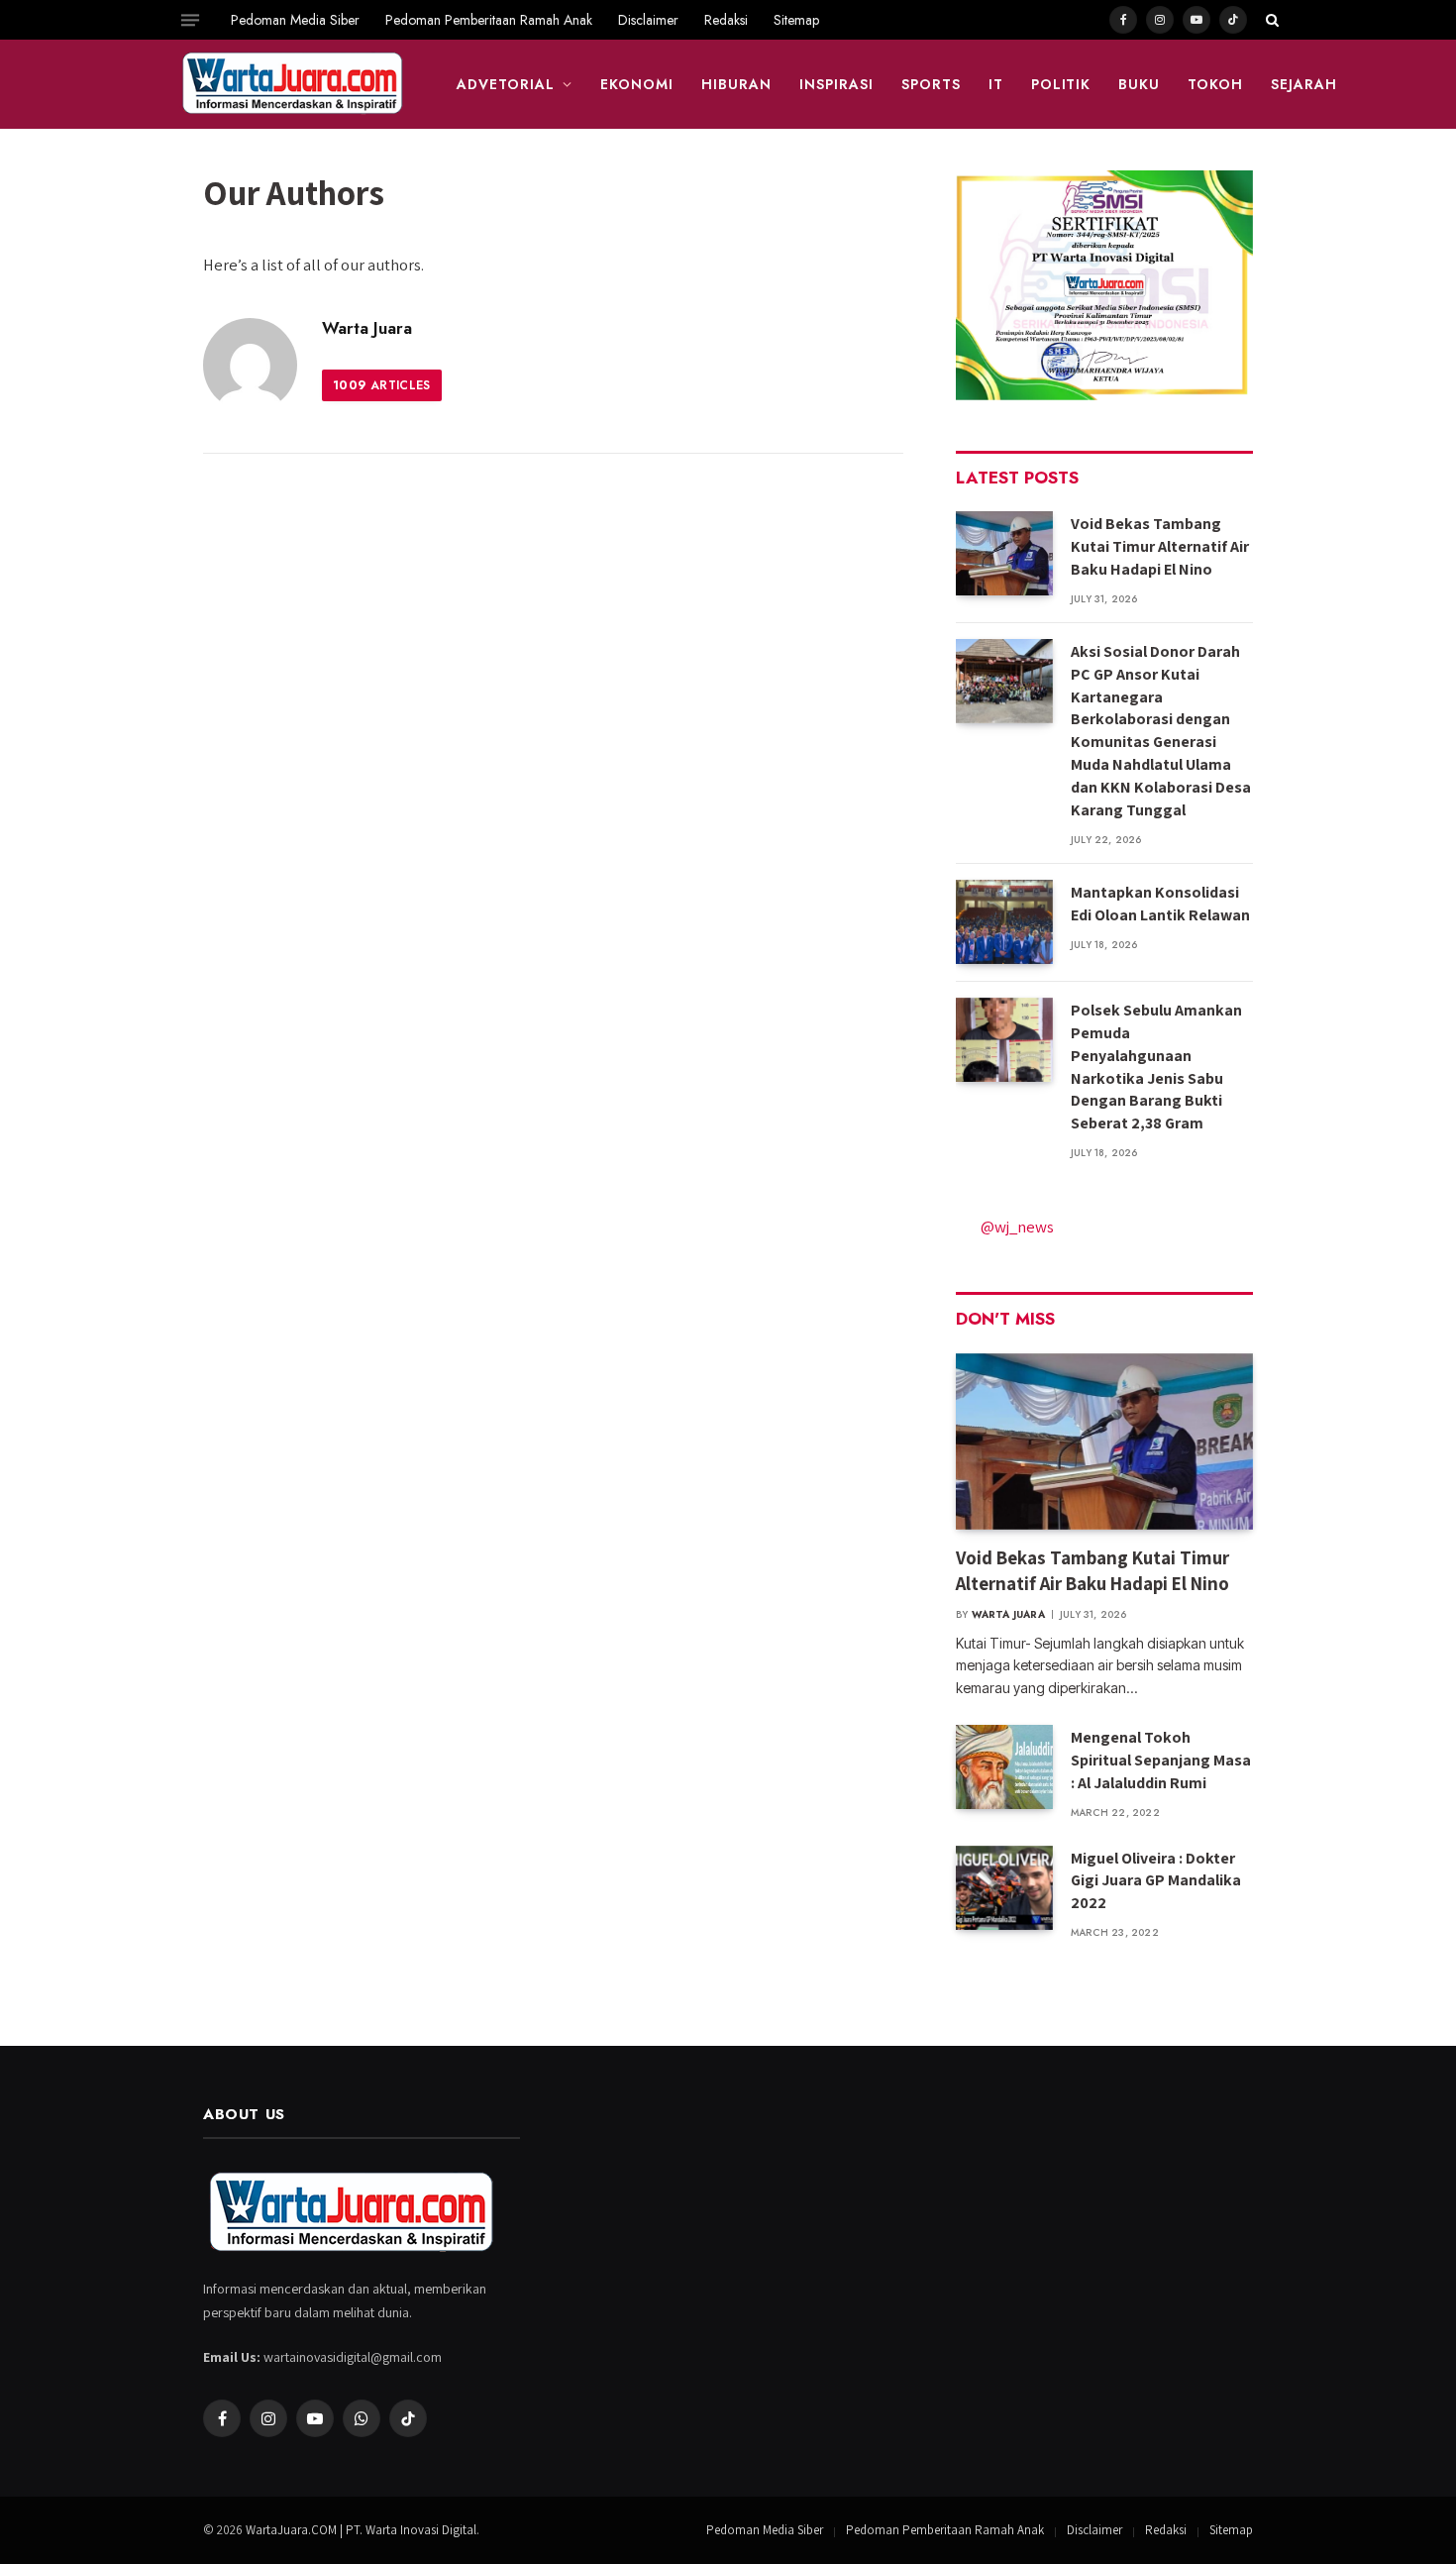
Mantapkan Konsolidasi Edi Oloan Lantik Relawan (1160, 904)
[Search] (1270, 20)
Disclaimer (648, 20)
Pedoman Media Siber (295, 20)
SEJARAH (1304, 84)
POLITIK (1061, 84)
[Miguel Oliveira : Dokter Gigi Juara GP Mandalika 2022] (1004, 1888)
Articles (382, 385)
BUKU (1139, 84)
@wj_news (1017, 1227)
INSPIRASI (836, 84)
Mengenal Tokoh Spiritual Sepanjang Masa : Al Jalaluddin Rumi (1161, 1760)
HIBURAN (736, 84)
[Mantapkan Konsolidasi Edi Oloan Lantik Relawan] (1004, 922)
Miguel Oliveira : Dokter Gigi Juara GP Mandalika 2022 (1156, 1881)
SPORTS (931, 84)
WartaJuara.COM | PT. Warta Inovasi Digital (361, 2530)
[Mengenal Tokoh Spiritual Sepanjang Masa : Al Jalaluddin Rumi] (1004, 1767)
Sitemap (796, 20)
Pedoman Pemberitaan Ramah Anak (489, 20)
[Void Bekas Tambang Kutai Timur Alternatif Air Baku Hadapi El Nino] (1004, 553)
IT (996, 84)
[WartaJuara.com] (293, 84)
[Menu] (190, 20)
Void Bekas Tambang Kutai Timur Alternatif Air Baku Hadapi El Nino (1160, 546)
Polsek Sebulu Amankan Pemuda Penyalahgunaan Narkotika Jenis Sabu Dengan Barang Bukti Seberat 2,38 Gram (1156, 1067)
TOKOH (1215, 84)
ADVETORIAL (506, 84)
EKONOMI (637, 84)
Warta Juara (367, 328)
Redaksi (726, 20)
